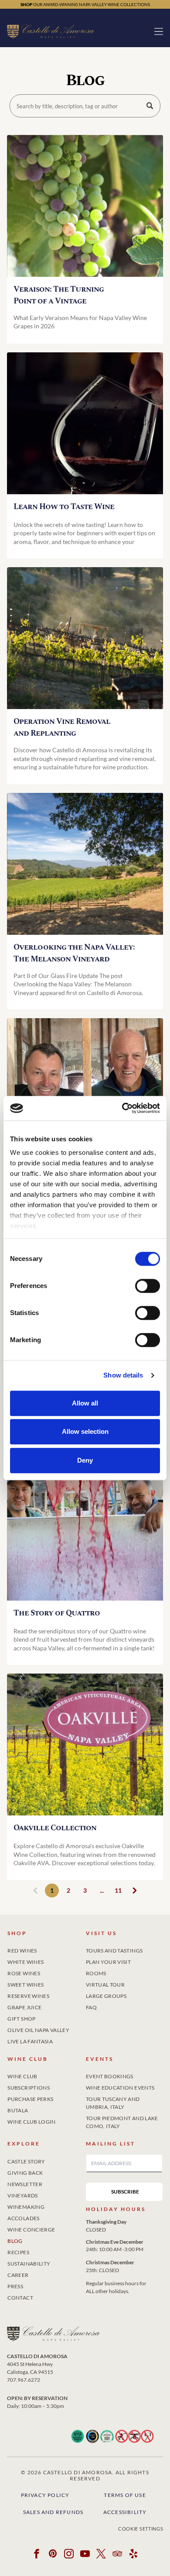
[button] (159, 31)
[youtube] (85, 2555)
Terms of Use (125, 2495)
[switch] (148, 1286)
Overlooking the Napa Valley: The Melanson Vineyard (74, 953)
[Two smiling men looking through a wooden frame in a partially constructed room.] (85, 1089)
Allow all (85, 1403)
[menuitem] (46, 1949)
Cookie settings (141, 2529)
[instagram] (69, 2555)
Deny (85, 1460)
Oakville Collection (55, 1828)
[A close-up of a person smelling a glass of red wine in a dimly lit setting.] (85, 423)
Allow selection (85, 1431)
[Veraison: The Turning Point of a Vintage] (85, 206)
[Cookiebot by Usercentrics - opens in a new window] (122, 1108)
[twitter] (101, 2555)
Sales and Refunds (53, 2512)
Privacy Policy (45, 2495)
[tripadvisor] (117, 2555)
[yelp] (133, 2555)
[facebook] (37, 2555)
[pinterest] (53, 2555)
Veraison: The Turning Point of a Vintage (59, 295)
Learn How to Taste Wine (64, 507)
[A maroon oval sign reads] (85, 1744)
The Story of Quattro (57, 1613)
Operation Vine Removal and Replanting (62, 727)
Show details (123, 1375)
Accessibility (125, 2512)
